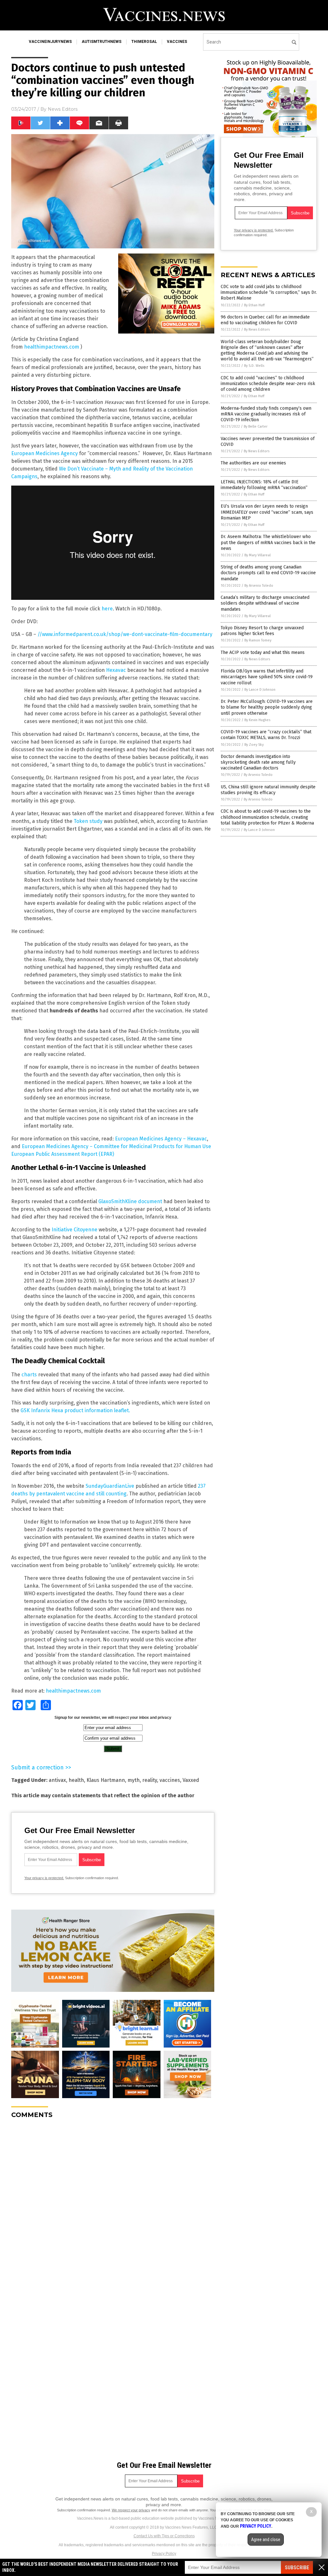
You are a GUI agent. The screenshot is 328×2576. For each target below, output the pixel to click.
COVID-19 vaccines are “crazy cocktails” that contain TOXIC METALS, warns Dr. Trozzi (266, 735)
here (107, 609)
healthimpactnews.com (52, 347)
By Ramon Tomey (258, 640)
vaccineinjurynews (50, 42)
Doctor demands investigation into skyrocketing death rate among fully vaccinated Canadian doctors (258, 762)
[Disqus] (113, 2204)
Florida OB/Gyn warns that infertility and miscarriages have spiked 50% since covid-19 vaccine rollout (267, 677)
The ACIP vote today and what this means (263, 652)
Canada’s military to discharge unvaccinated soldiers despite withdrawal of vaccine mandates (265, 603)
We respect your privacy (131, 2510)
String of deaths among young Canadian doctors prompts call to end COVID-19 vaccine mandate (268, 573)
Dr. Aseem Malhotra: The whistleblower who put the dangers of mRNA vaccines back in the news (268, 542)
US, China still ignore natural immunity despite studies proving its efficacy (268, 790)
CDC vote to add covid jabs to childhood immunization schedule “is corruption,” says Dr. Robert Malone (269, 292)
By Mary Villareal (258, 555)
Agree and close (266, 2540)
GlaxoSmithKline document (130, 1201)
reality (150, 1780)
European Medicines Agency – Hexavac (161, 1139)
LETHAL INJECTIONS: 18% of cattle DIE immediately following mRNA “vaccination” (264, 485)
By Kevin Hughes (257, 720)
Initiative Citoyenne (74, 1230)
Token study (88, 821)
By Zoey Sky (254, 745)
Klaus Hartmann (106, 1780)
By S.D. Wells (254, 366)
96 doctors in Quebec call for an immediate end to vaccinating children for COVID (265, 320)
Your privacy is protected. (44, 1878)
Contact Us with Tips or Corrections (164, 2536)
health (76, 1780)
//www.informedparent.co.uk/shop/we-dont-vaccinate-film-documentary (125, 634)
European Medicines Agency (45, 453)
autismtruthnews (102, 42)
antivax (57, 1780)
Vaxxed (191, 1780)
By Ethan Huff (254, 305)
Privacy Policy (164, 2554)
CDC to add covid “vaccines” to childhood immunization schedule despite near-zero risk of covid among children (268, 384)
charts (29, 1375)
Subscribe (297, 2568)
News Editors (63, 109)
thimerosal (144, 42)
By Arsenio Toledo (259, 586)
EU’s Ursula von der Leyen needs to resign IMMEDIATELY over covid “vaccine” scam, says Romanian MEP (267, 512)
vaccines (177, 42)
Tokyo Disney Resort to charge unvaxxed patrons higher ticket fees (262, 631)
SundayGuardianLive (110, 1486)
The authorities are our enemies (253, 463)
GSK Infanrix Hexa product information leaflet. (75, 1410)
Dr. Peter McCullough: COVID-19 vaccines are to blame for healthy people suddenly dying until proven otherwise (267, 707)
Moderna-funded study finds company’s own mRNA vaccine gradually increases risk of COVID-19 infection (266, 414)
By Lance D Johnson (260, 690)
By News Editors (257, 330)
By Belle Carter (256, 427)
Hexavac (116, 670)
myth (134, 1780)
